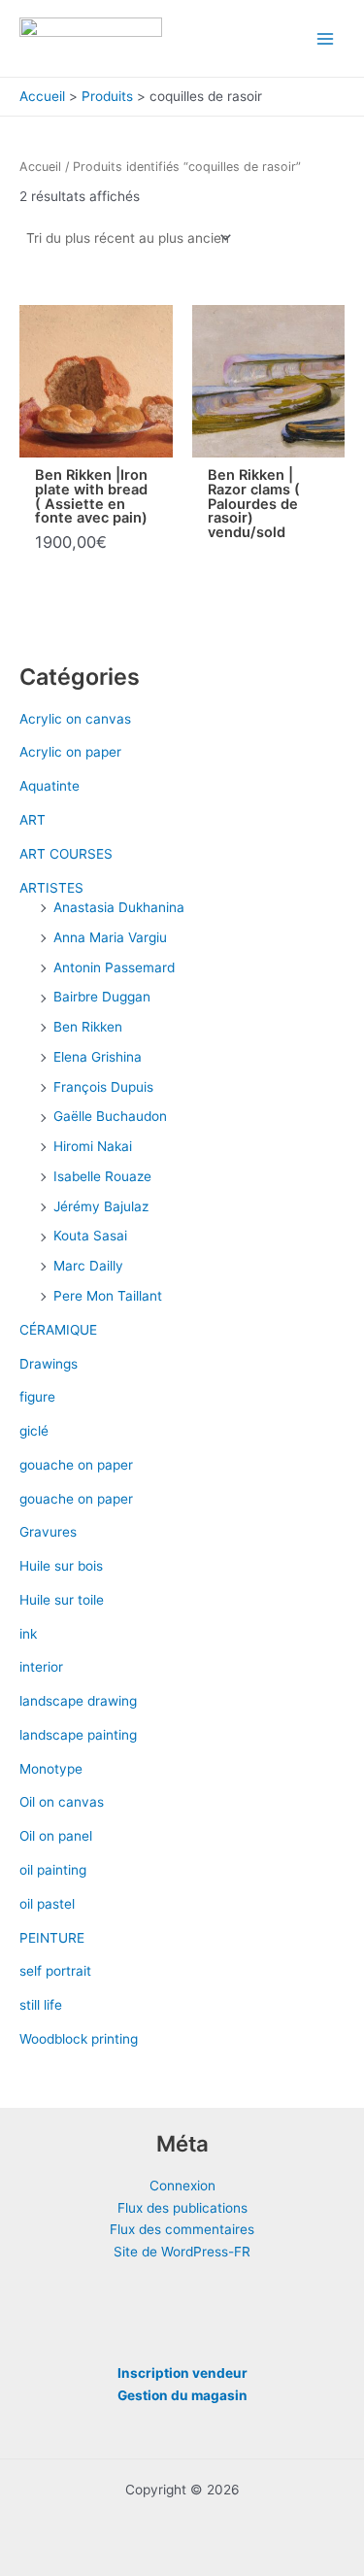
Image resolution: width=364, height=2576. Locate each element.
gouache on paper (76, 1465)
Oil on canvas (62, 1802)
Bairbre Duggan (102, 997)
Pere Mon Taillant (108, 1296)
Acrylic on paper (70, 752)
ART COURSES (66, 854)
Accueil (40, 167)
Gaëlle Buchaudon (110, 1116)
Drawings (49, 1364)
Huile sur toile (62, 1600)
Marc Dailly (88, 1266)
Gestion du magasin (182, 2395)
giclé (34, 1431)
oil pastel (47, 1904)
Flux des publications (182, 2208)
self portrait (55, 1971)
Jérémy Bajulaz (101, 1206)
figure (37, 1397)
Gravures (48, 1532)
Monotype (51, 1769)
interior (41, 1667)
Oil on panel (56, 1836)
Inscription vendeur (182, 2373)
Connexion (182, 2186)
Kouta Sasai (90, 1236)
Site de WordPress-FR (182, 2252)
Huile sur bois (61, 1566)
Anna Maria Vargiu (110, 937)
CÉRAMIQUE (58, 1330)
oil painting (53, 1870)
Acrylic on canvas (75, 719)
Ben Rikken (88, 1027)
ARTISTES (51, 888)
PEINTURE (52, 1938)
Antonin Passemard (114, 967)
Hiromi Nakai (93, 1146)
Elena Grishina (98, 1057)
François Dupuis (103, 1087)
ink (28, 1634)
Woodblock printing (79, 2039)
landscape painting (78, 1735)
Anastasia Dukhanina (119, 907)
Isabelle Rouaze (102, 1176)
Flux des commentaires (182, 2229)
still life (41, 2005)
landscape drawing (78, 1701)
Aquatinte (50, 786)
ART (33, 820)
